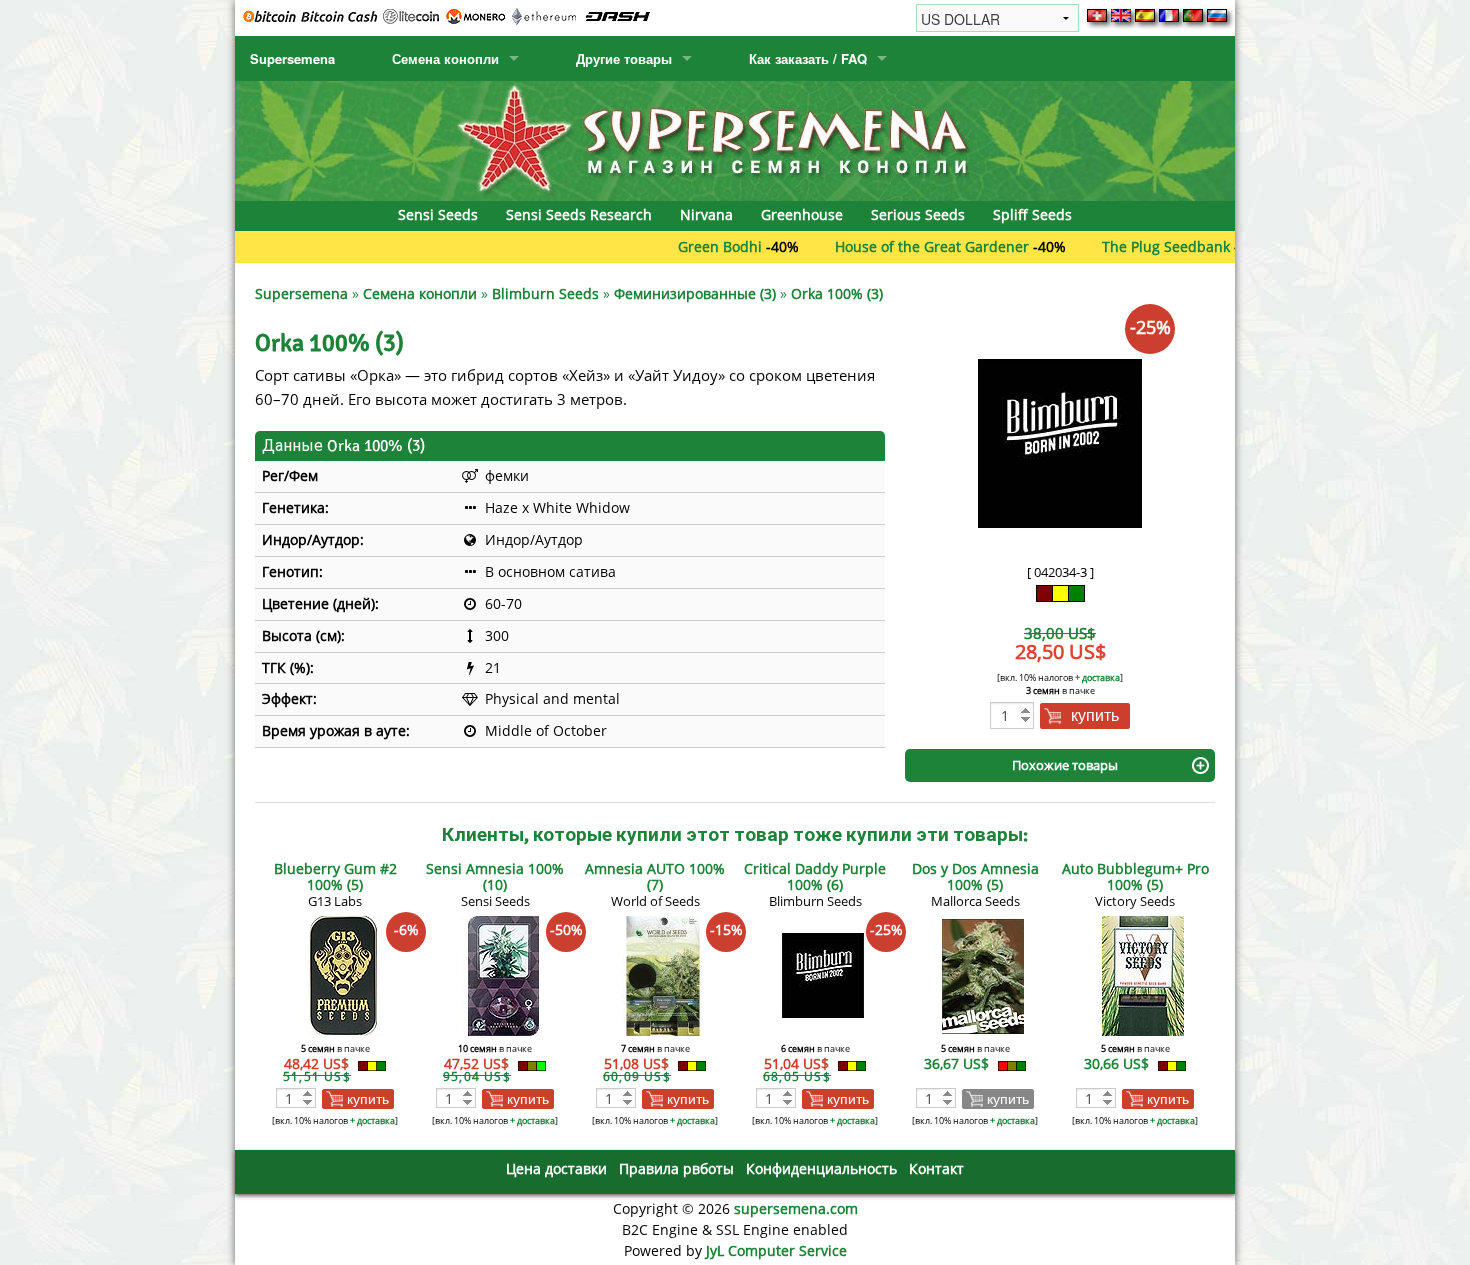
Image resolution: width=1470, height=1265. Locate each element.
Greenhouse (802, 214)
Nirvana (706, 214)
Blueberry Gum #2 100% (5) (335, 876)
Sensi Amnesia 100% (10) (495, 876)
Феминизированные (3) (695, 293)
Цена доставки (556, 1168)
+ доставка (1097, 677)
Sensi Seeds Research (579, 214)
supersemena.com (796, 1208)
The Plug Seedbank (1126, 246)
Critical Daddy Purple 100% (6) (815, 876)
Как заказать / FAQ (808, 58)
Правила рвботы (676, 1168)
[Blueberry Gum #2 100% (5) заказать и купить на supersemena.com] (343, 974)
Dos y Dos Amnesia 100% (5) (975, 876)
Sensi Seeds (438, 214)
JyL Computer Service (776, 1250)
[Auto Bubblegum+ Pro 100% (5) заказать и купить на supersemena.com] (1143, 974)
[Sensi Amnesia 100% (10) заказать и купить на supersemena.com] (503, 974)
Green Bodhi (680, 246)
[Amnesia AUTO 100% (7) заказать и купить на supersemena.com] (663, 974)
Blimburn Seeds (545, 293)
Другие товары (624, 58)
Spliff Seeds (1032, 214)
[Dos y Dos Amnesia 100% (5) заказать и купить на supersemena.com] (983, 974)
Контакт (936, 1168)
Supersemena (292, 58)
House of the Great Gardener (892, 246)
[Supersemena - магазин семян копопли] (735, 139)
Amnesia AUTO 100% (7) (655, 876)
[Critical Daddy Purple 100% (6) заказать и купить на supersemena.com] (823, 974)
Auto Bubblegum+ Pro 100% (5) (1135, 876)
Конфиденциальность (821, 1168)
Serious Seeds (918, 214)
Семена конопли (445, 58)
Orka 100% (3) (837, 293)
